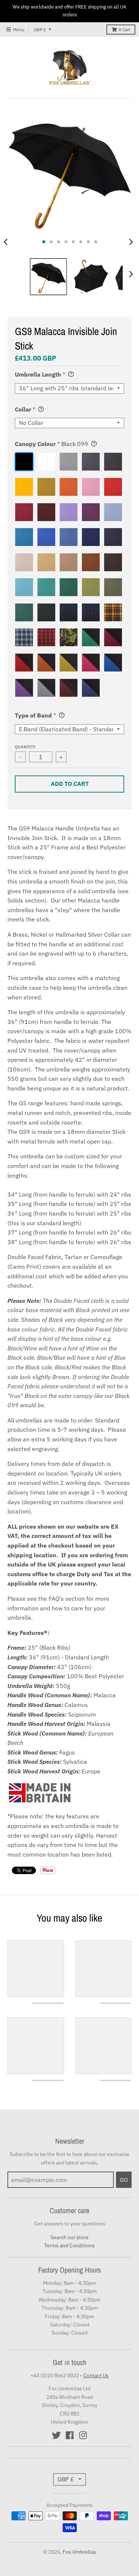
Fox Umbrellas (79, 2552)
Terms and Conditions (69, 2245)
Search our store (69, 2237)
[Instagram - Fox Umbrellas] (83, 2435)
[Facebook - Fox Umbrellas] (70, 2435)
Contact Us (96, 2375)
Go (124, 2180)
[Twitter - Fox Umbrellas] (56, 2435)
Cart (124, 30)
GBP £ (40, 30)
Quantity (25, 747)
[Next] (131, 242)
